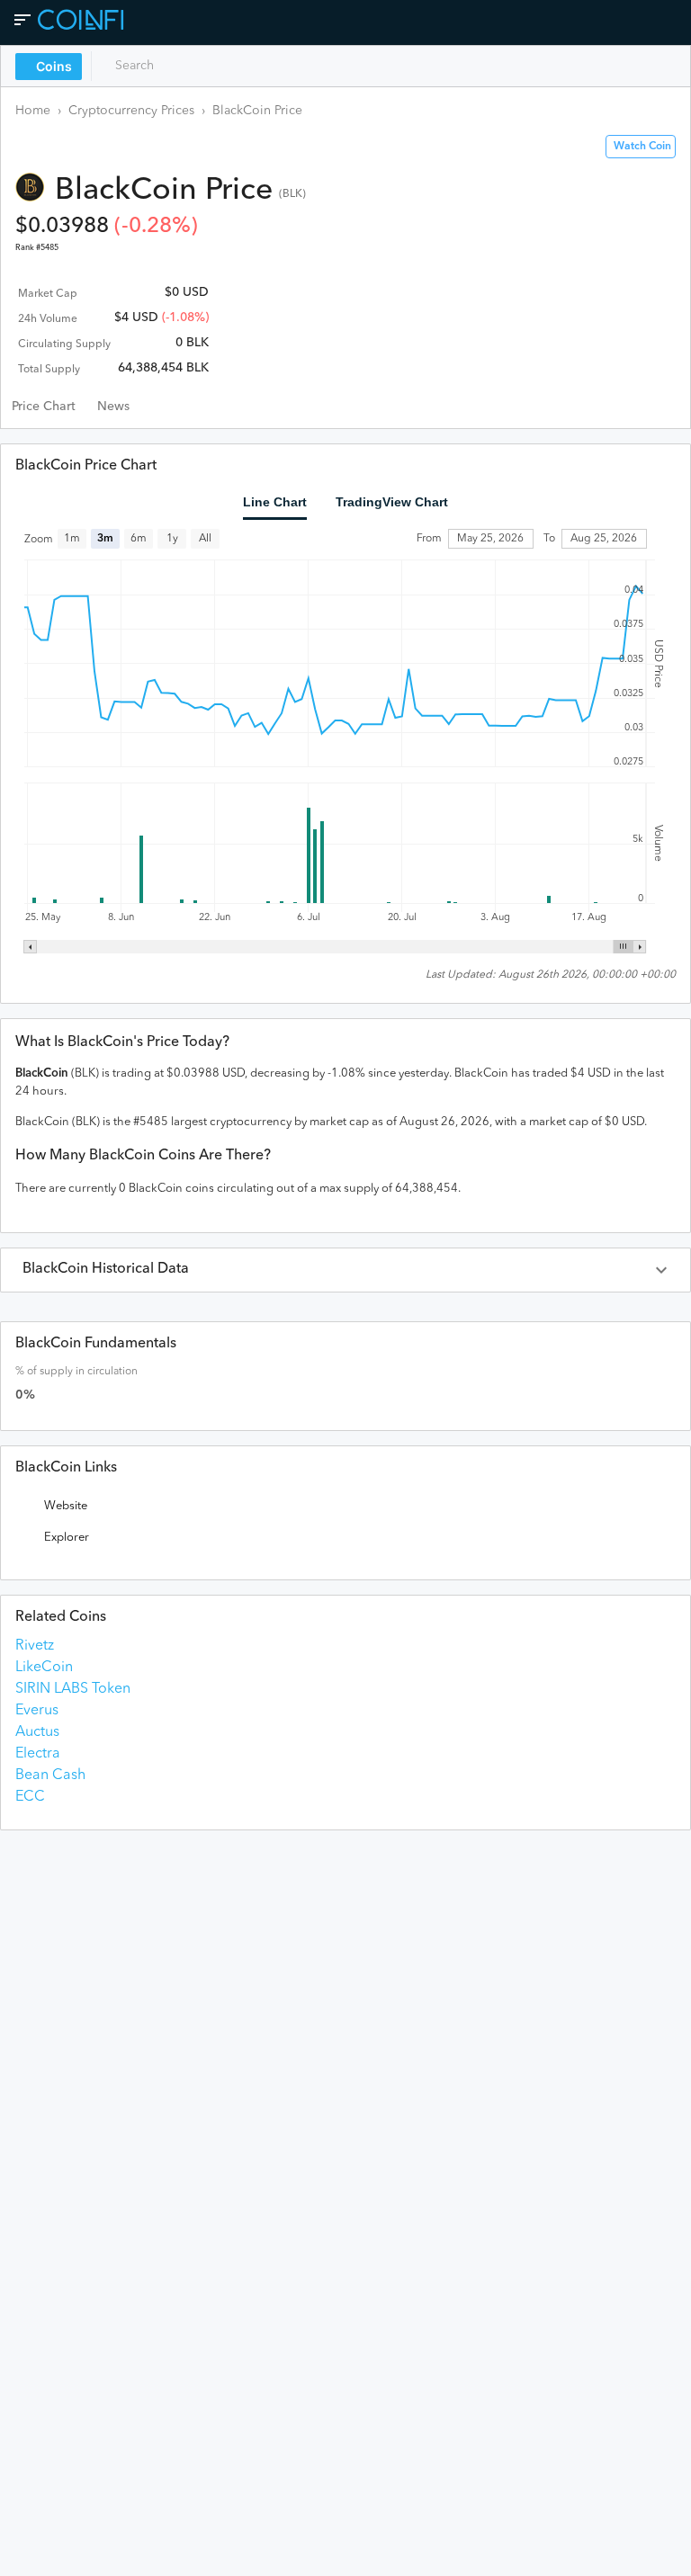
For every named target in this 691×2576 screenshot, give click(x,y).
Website (66, 1506)
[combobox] (178, 66)
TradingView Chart (392, 502)
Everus (37, 1711)
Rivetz (35, 1646)
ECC (30, 1797)
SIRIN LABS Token (73, 1689)
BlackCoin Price (257, 111)
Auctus (37, 1732)
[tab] (44, 407)
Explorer (67, 1538)
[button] (345, 1270)
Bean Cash (50, 1775)
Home (33, 111)
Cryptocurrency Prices (131, 111)
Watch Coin (642, 147)
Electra (38, 1754)
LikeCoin (44, 1668)
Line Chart (275, 502)
